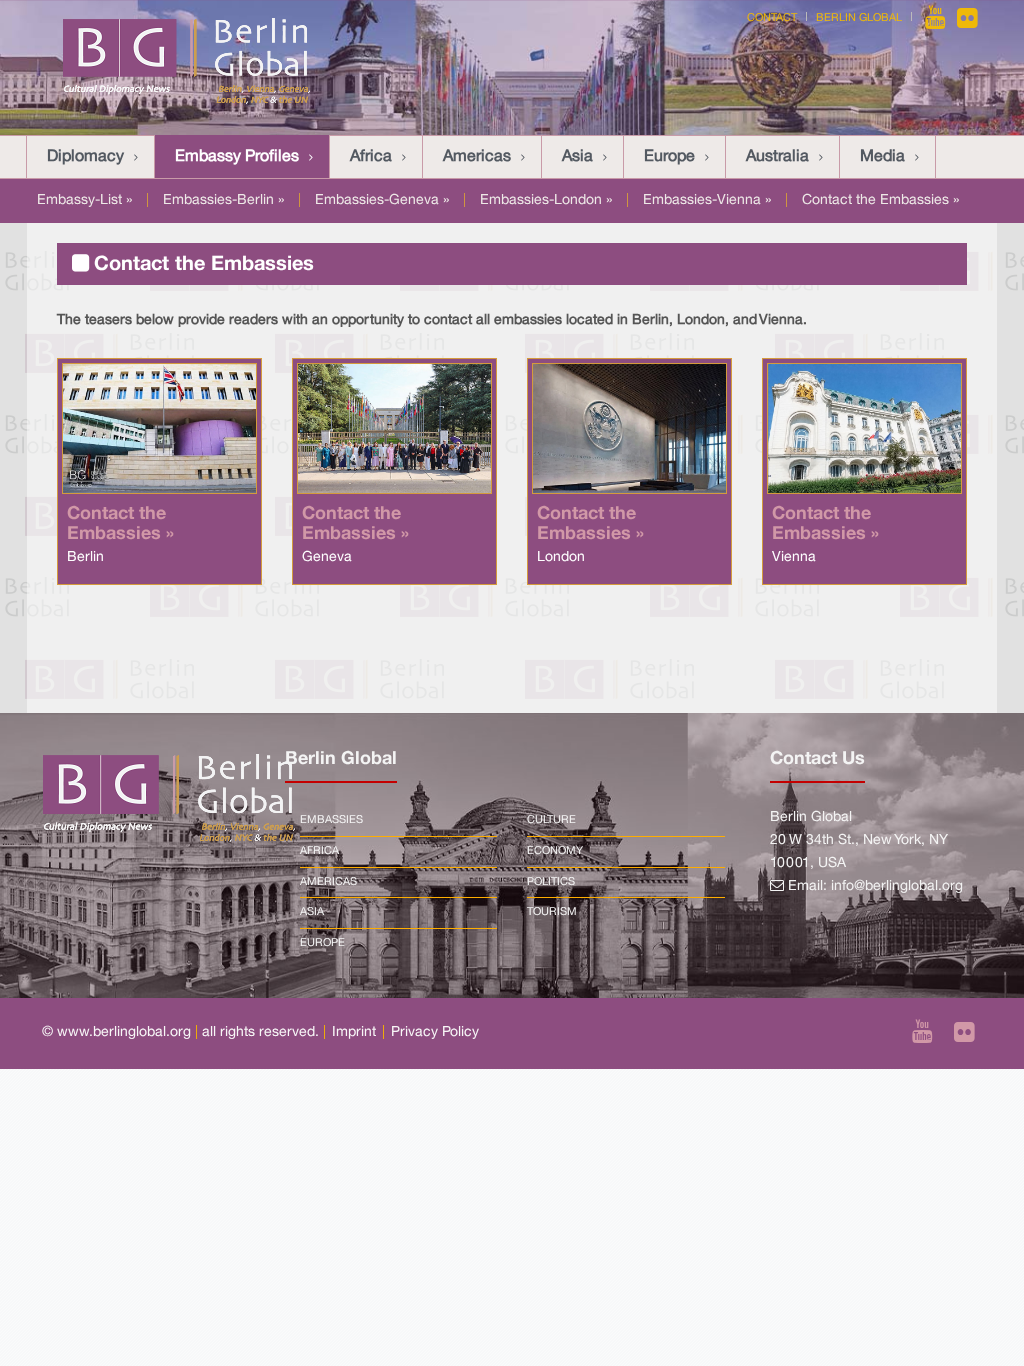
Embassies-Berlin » (223, 200)
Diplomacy (85, 157)
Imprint (354, 1032)
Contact (772, 18)
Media (882, 157)
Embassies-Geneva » (382, 200)
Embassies (331, 820)
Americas (477, 157)
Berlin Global (859, 18)
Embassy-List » (84, 200)
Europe (669, 157)
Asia (577, 157)
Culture (551, 820)
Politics (551, 882)
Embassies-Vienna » (707, 200)
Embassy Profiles (237, 157)
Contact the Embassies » (880, 200)
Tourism (552, 912)
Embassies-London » (546, 200)
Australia (777, 157)
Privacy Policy (435, 1032)
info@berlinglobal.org (897, 886)
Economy (555, 851)
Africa (371, 157)
